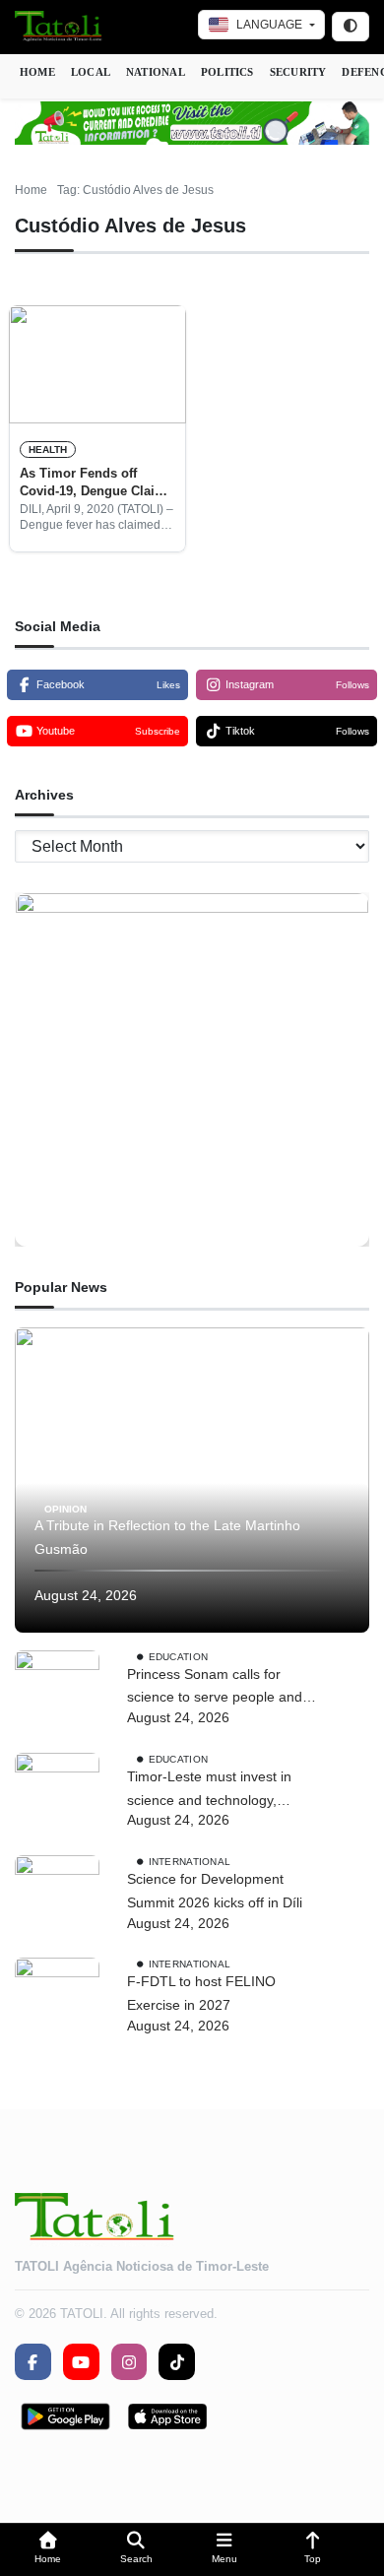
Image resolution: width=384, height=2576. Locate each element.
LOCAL (91, 72)
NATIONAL (156, 72)
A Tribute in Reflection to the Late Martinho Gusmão (167, 1537)
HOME (37, 72)
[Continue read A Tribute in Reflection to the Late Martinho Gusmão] (192, 1480)
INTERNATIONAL (190, 1862)
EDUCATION (179, 1656)
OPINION (65, 1508)
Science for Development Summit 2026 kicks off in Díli (215, 1891)
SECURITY (298, 72)
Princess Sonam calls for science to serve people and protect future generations (215, 1688)
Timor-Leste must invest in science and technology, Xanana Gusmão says (209, 1791)
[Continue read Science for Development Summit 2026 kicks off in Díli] (57, 1898)
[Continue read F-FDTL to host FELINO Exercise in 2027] (57, 2000)
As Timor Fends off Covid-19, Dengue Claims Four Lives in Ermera (96, 483)
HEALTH (48, 450)
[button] (48, 2550)
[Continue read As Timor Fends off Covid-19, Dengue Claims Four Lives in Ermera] (97, 364)
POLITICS (227, 72)
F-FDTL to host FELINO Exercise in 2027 (201, 1993)
